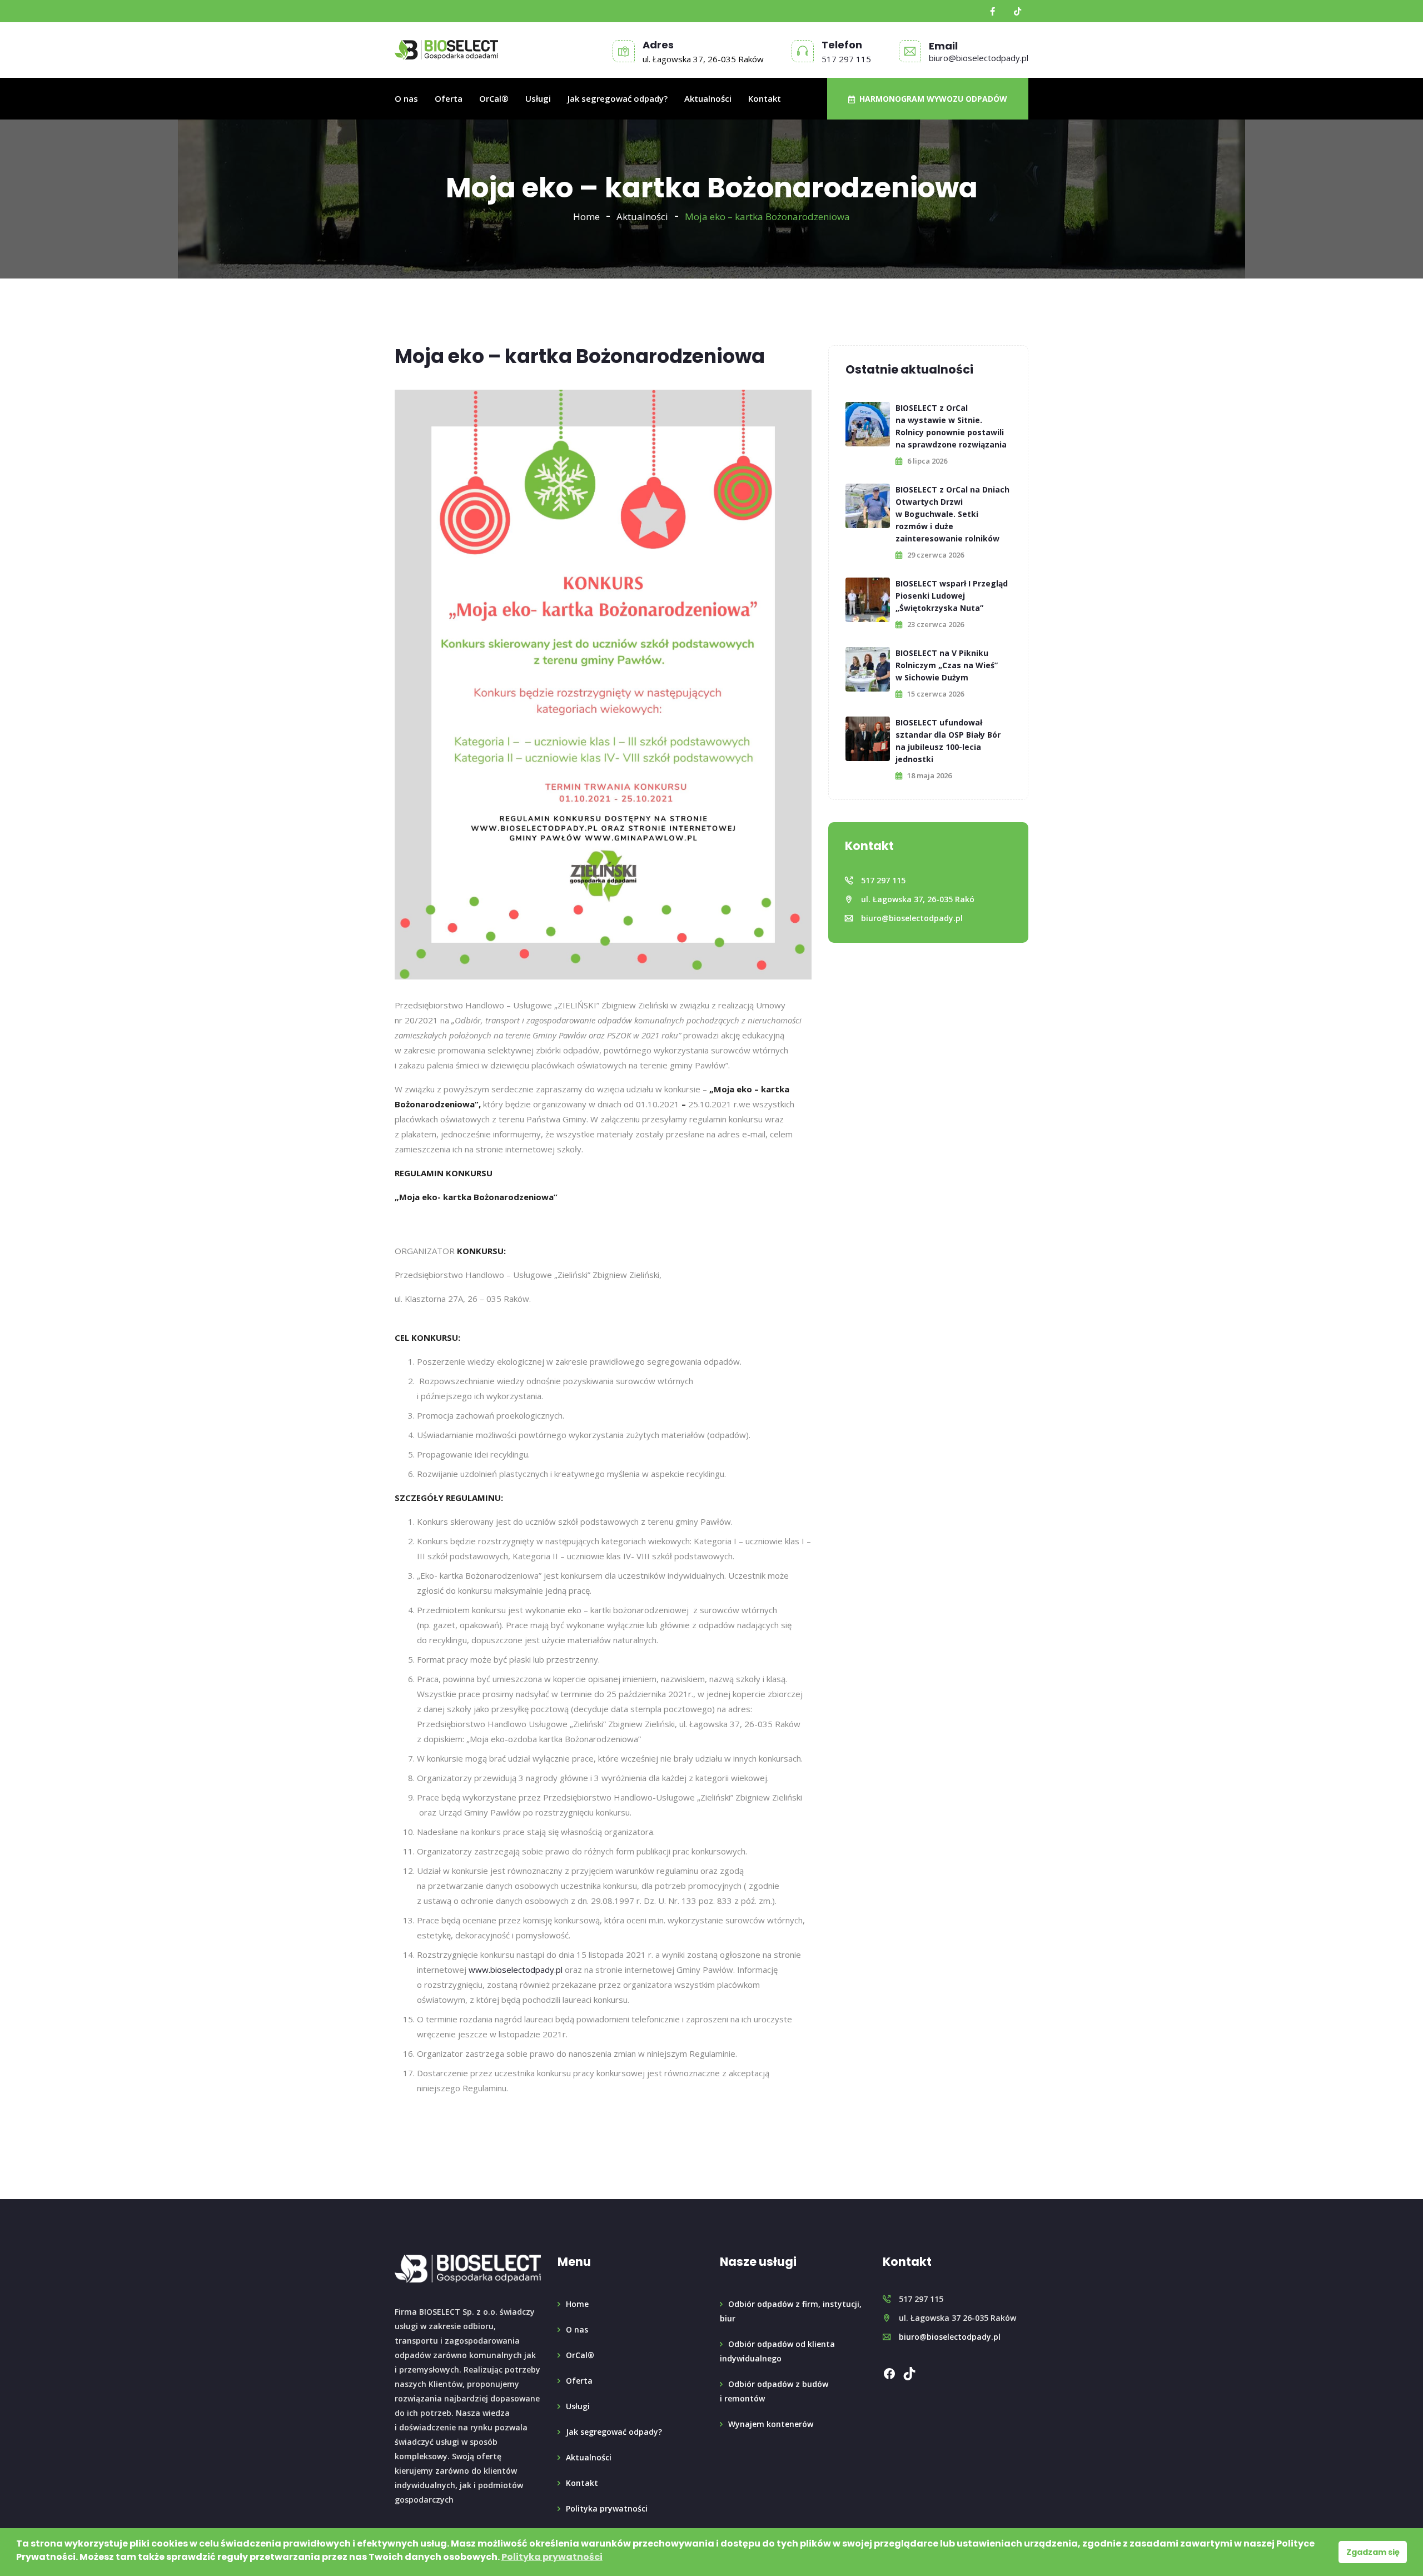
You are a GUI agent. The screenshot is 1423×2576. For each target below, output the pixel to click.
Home (586, 217)
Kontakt (765, 98)
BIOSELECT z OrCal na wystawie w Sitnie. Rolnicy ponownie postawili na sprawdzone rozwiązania (951, 426)
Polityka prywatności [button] (552, 2557)
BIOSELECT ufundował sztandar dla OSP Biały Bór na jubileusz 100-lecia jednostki (948, 741)
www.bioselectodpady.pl (516, 1970)
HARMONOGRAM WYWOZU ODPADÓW (931, 99)
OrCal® (494, 98)
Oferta (449, 98)
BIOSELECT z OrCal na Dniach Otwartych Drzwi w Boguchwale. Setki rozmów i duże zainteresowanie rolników (952, 514)
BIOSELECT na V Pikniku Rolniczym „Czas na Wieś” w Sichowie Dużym (947, 665)
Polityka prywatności (607, 2508)
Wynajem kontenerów (771, 2424)
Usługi (538, 98)
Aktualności (708, 98)
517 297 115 (846, 59)
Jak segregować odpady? (618, 98)
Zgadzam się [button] (1373, 2552)
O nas (406, 98)
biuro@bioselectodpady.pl (979, 58)
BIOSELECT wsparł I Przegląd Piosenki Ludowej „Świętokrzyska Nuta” (952, 596)
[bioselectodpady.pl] (446, 50)
